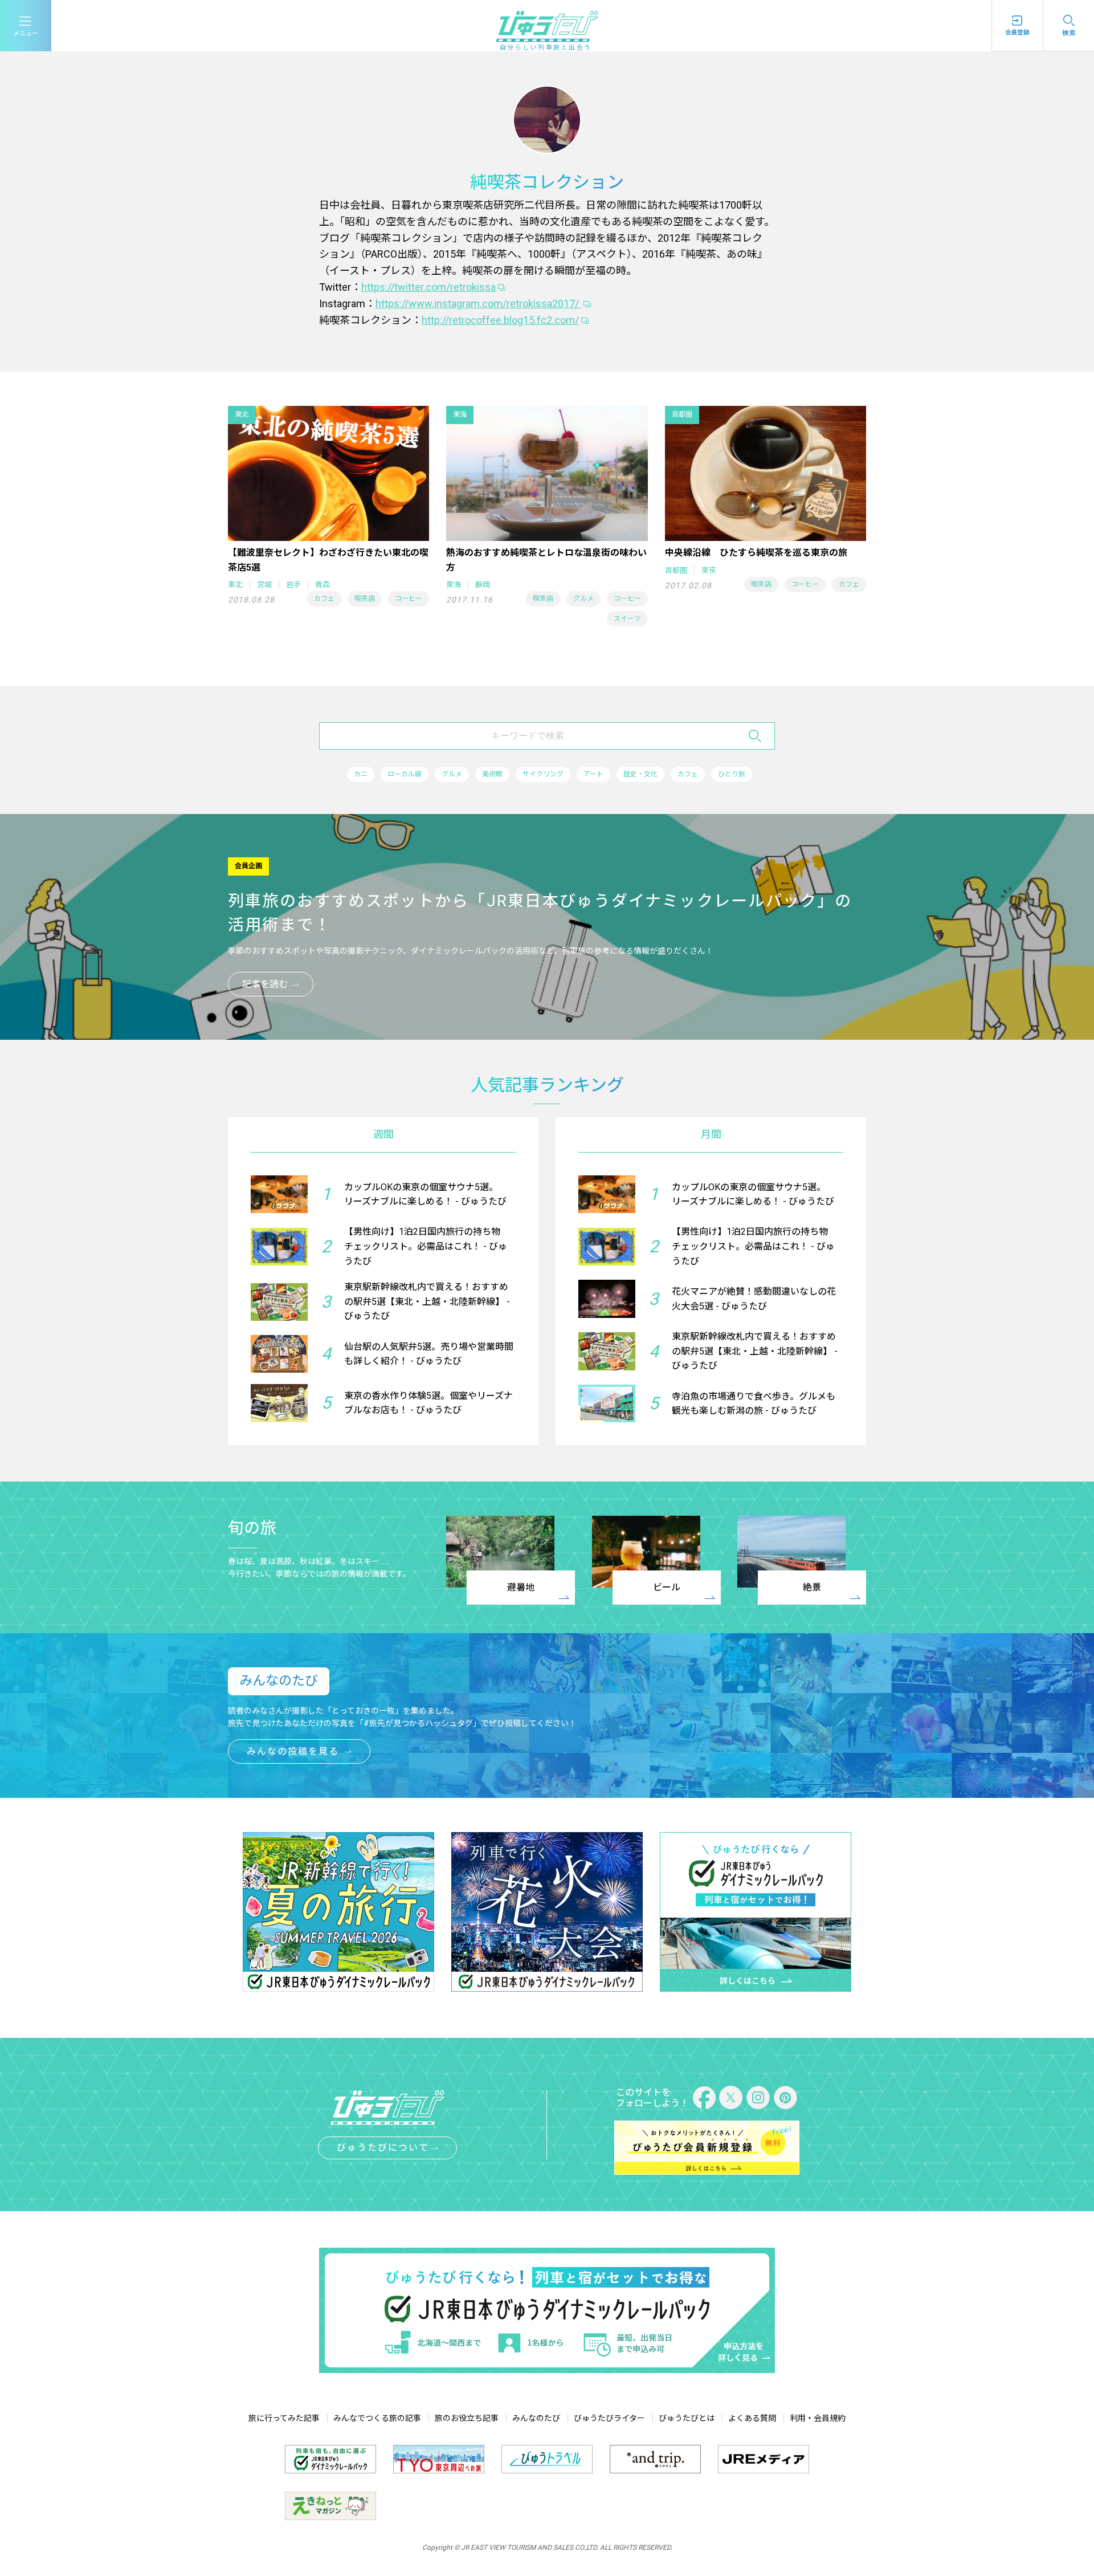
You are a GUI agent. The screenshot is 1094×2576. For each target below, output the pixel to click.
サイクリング (543, 774)
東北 (235, 585)
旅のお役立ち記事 (467, 2418)
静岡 (483, 585)
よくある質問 (752, 2418)
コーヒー (409, 599)
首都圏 (676, 570)
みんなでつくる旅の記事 (377, 2418)
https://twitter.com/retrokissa (428, 287)
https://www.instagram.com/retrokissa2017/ (478, 304)
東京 (709, 570)
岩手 (293, 585)
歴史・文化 (640, 774)
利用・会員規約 (818, 2418)
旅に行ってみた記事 (284, 2418)
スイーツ (627, 618)
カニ (361, 774)
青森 (323, 585)
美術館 (492, 774)
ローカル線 (405, 774)
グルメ (583, 599)
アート (593, 774)
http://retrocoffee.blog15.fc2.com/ (500, 320)
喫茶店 (365, 599)
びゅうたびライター (609, 2418)
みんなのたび (536, 2418)
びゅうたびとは (687, 2418)
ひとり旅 (732, 774)
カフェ (324, 599)
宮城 (264, 585)
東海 (454, 585)
